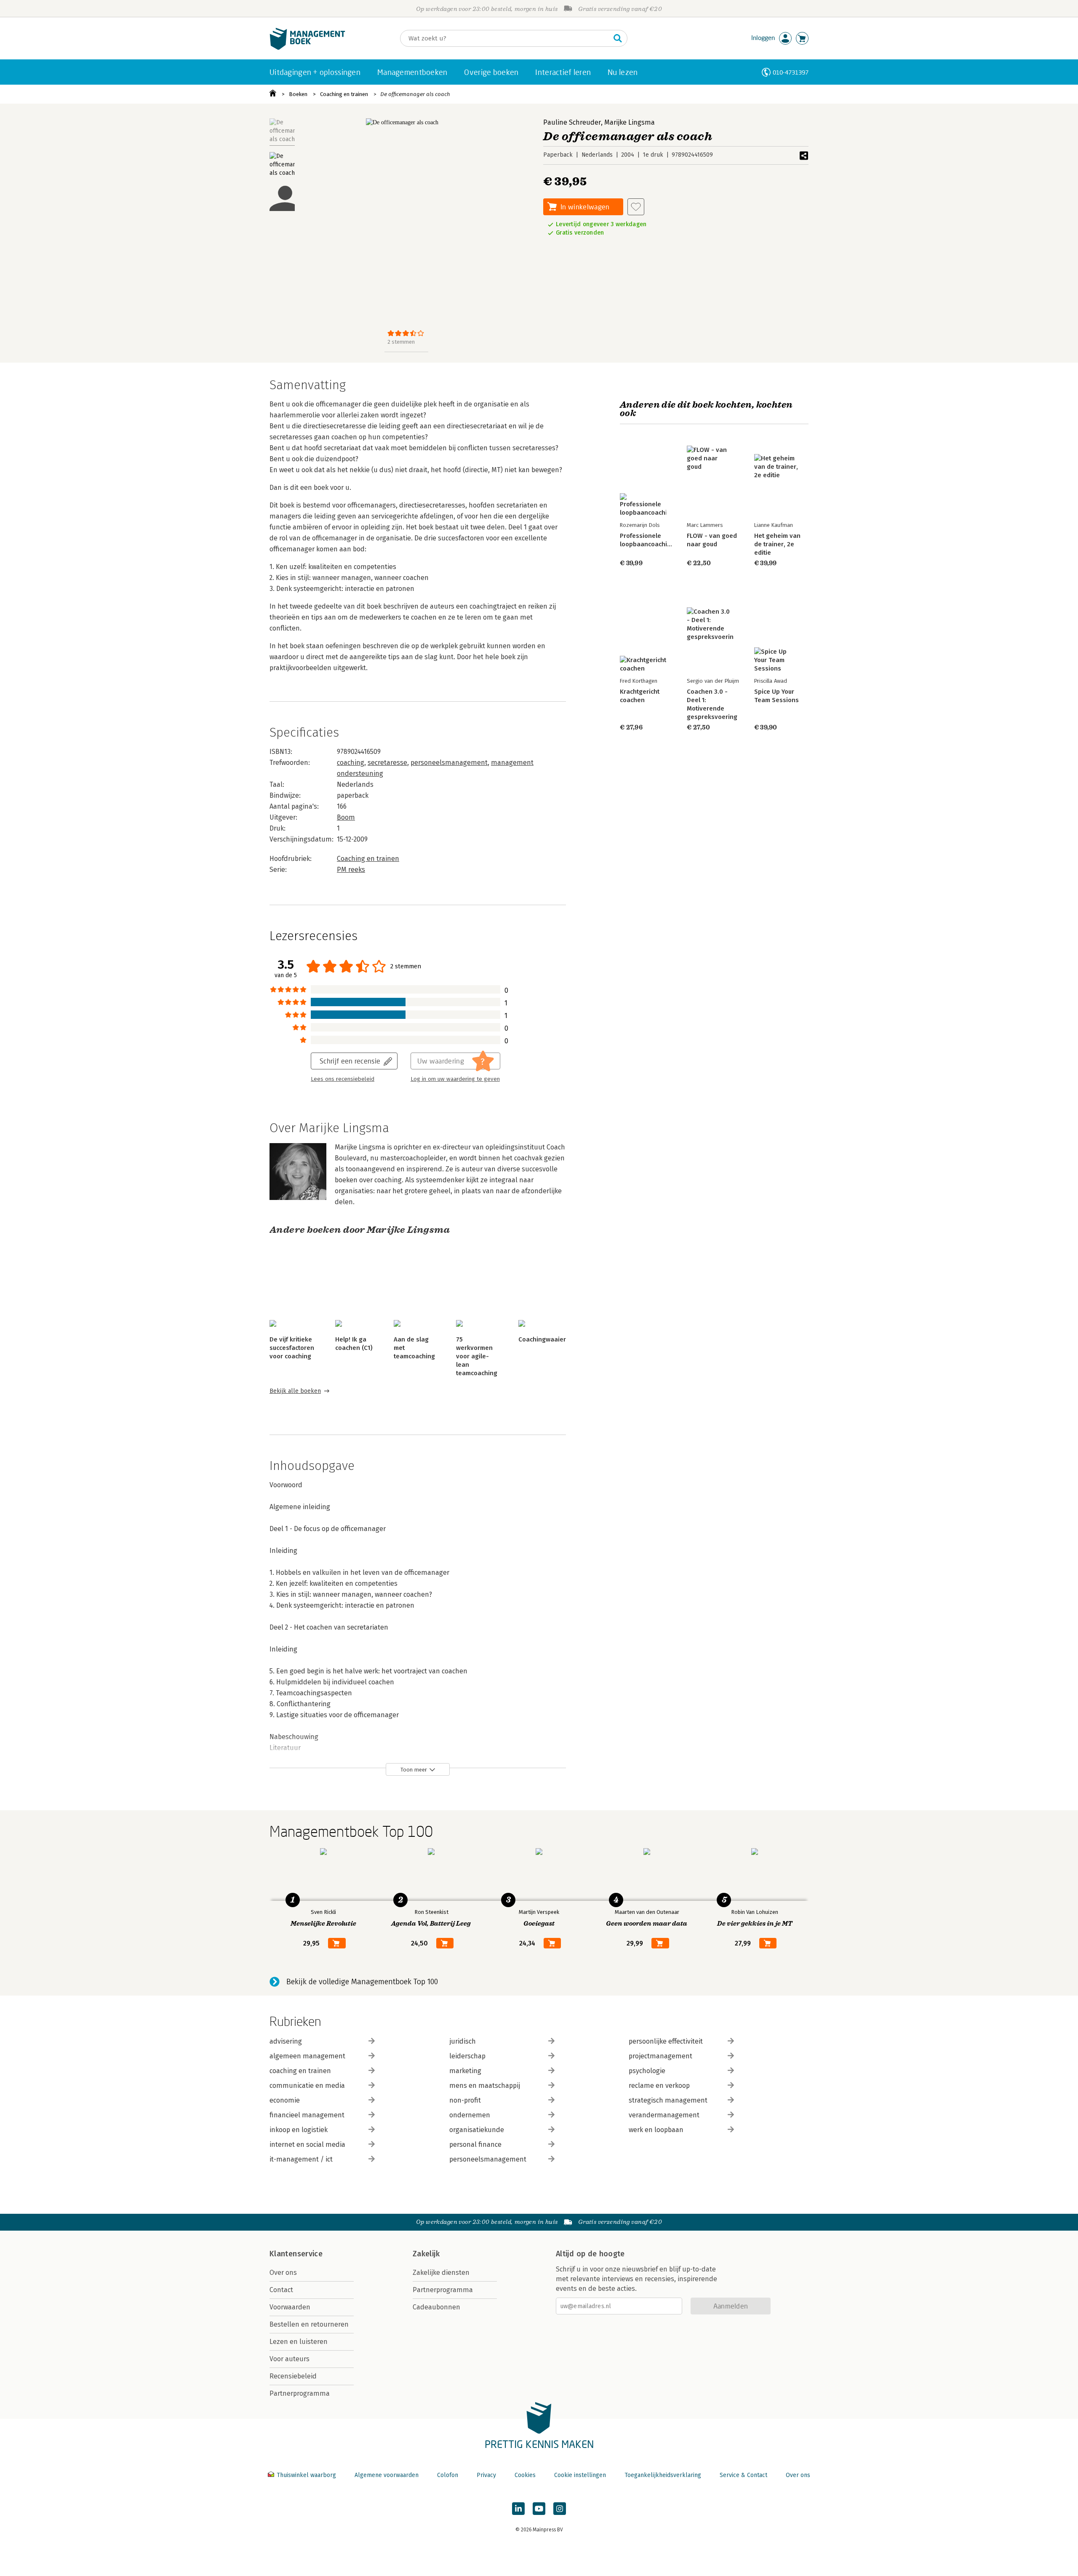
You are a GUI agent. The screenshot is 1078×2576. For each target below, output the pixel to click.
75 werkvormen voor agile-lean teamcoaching (477, 1356)
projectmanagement (660, 2056)
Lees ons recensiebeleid (343, 1079)
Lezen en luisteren (299, 2342)
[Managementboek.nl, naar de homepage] (307, 48)
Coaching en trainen (344, 94)
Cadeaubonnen (436, 2307)
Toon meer (414, 1770)
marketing (465, 2071)
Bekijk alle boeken (295, 1391)
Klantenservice (296, 2254)
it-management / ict (301, 2159)
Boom (346, 817)
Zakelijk (426, 2254)
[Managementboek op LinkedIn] (518, 2509)
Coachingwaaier (542, 1339)
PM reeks (351, 870)
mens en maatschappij (485, 2086)
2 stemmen (401, 342)
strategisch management (668, 2100)
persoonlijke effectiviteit (666, 2041)
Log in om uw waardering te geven (455, 1079)
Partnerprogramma (300, 2393)
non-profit (465, 2100)
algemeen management (307, 2056)
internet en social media (307, 2144)
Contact (281, 2290)
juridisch (463, 2041)
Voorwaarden (290, 2307)
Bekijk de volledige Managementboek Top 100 (362, 1982)
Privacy (486, 2475)
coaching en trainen (300, 2071)
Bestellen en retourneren (309, 2324)
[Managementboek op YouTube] (539, 2509)
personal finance (475, 2144)
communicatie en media (307, 2086)
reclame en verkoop (659, 2086)
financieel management (307, 2115)
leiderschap (467, 2056)
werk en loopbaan (656, 2130)
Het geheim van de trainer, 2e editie (777, 544)
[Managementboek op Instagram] (560, 2509)
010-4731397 (791, 72)
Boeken (298, 94)
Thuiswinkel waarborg (306, 2475)
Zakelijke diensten (441, 2273)
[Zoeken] (618, 38)
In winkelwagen (585, 207)
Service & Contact (743, 2475)
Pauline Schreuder (572, 122)
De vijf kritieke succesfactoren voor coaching (292, 1348)
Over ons (283, 2273)
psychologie (647, 2071)
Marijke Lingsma (630, 122)
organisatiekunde (477, 2130)
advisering (286, 2041)
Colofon (448, 2475)
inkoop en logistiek (299, 2130)
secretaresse (387, 763)
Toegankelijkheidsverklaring (663, 2475)
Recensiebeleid (293, 2376)
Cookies (525, 2475)
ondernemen (470, 2115)
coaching (351, 763)
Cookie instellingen (580, 2475)
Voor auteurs (290, 2359)
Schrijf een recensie (350, 1061)
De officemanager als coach (415, 94)
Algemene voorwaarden (387, 2475)
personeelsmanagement (449, 763)
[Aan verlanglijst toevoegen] (636, 207)
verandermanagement (664, 2115)
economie (285, 2100)
